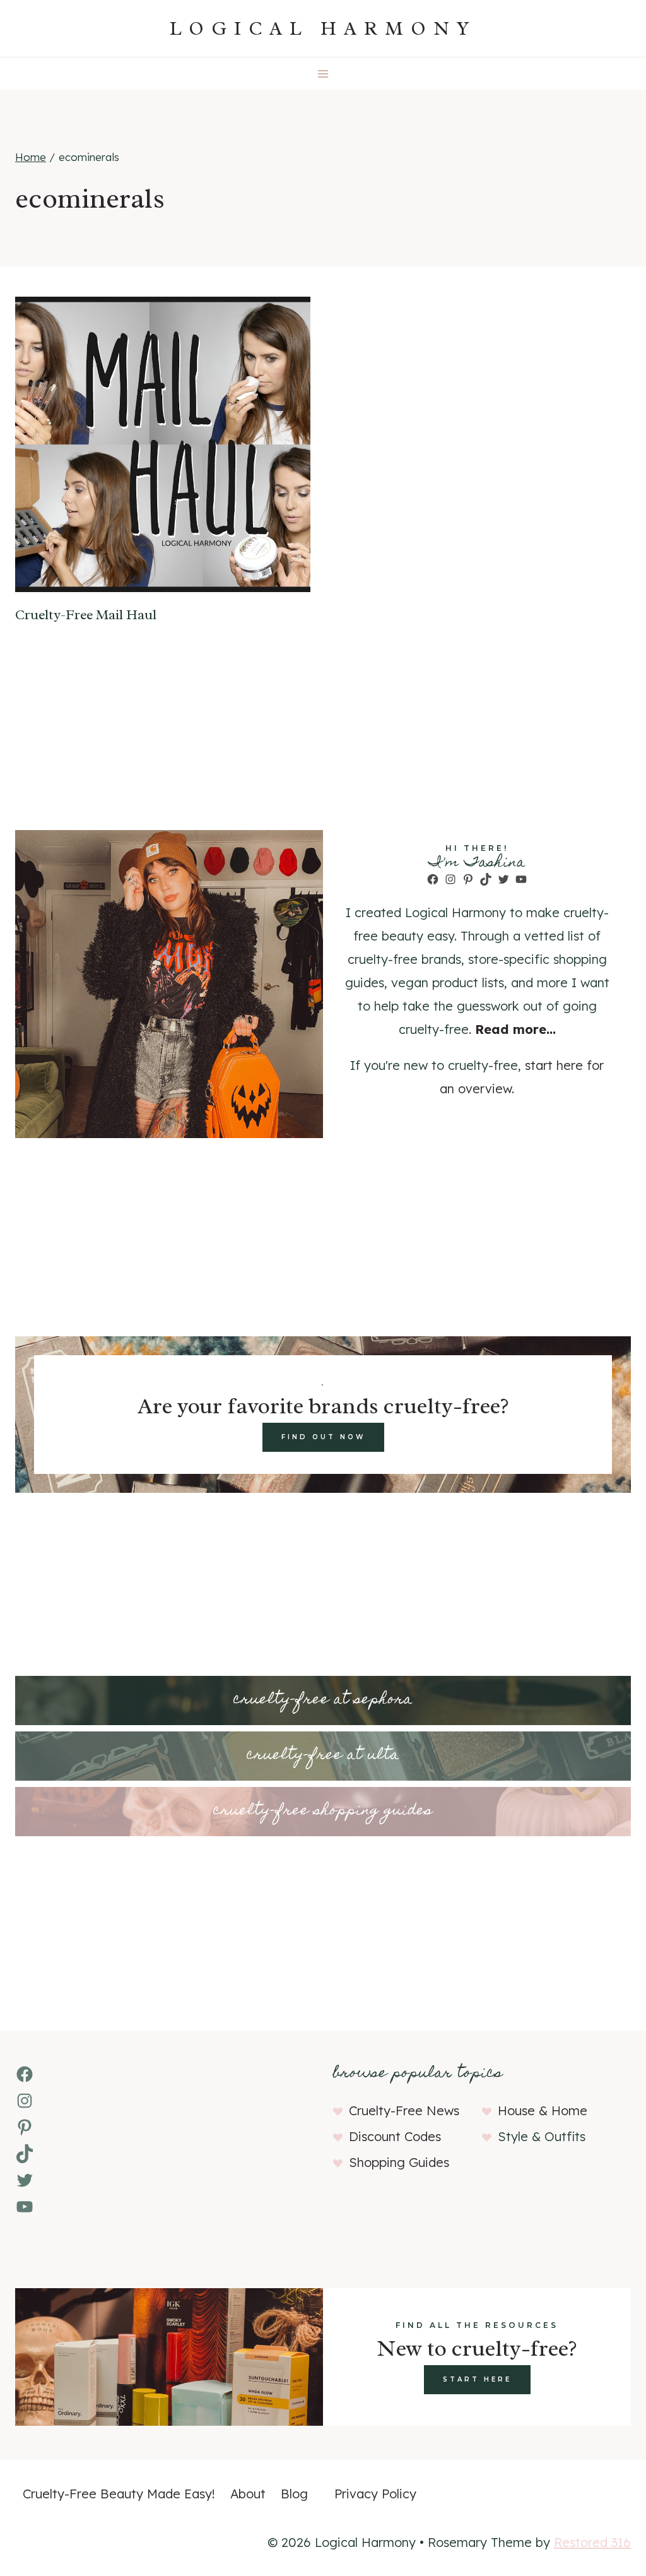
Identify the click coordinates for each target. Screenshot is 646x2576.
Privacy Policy (375, 2494)
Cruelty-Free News (404, 2110)
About (248, 2494)
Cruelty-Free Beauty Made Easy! (119, 2494)
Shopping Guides (399, 2162)
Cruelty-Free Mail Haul (86, 615)
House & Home (543, 2110)
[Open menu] (323, 74)
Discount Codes (395, 2136)
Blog (294, 2494)
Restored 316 (592, 2542)
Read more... (515, 1029)
